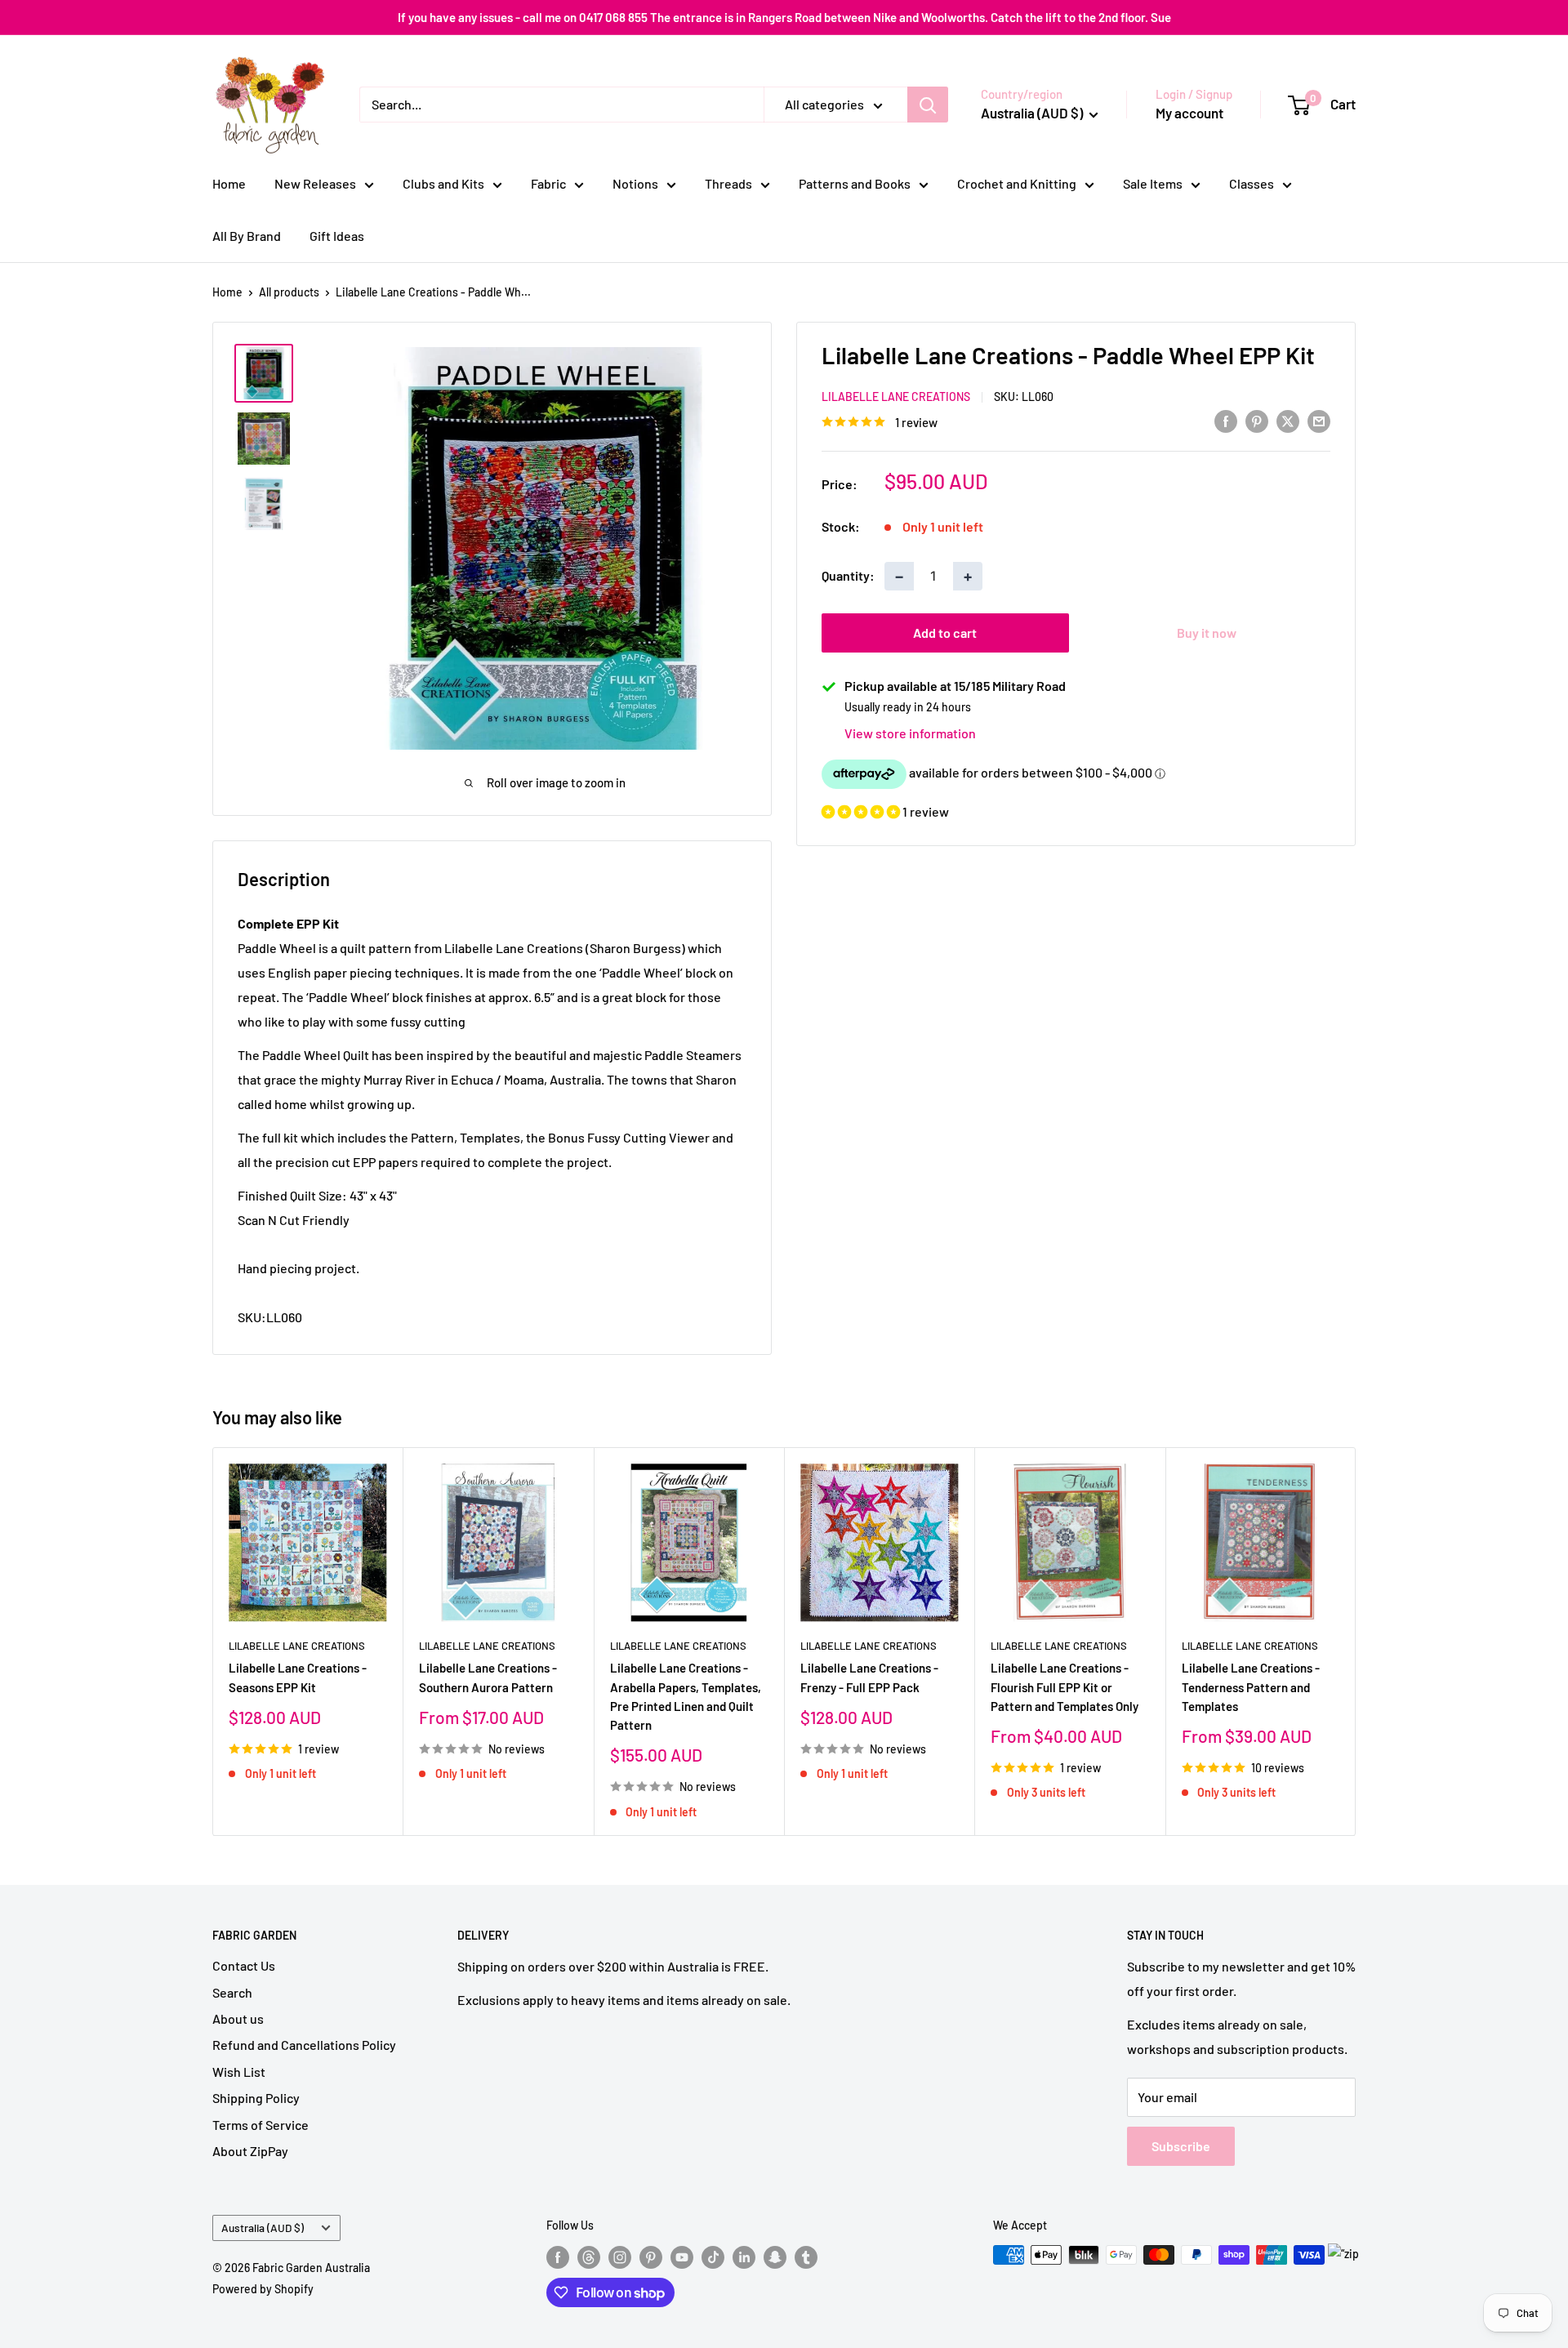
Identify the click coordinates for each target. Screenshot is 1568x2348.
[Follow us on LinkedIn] (744, 2257)
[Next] (1356, 1641)
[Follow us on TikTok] (713, 2257)
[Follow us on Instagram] (620, 2257)
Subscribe (1181, 2146)
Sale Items (1153, 183)
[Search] (928, 105)
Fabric (548, 183)
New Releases (315, 183)
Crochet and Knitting (1017, 183)
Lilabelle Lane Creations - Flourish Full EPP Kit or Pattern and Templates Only (1065, 1688)
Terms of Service (261, 2125)
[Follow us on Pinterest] (651, 2257)
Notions (635, 183)
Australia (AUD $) (263, 2228)
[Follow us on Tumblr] (806, 2257)
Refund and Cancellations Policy (304, 2045)
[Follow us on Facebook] (558, 2257)
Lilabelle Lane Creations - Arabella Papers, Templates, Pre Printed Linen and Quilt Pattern (686, 1697)
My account (1189, 113)
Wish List (239, 2072)
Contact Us (244, 1965)
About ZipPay (250, 2151)
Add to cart (945, 633)
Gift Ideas (337, 236)
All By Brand (247, 236)
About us (238, 2018)
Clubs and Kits (443, 183)
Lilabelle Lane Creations (896, 397)
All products (289, 292)
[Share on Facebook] (1226, 420)
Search (232, 1992)
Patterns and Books (855, 183)
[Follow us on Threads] (589, 2257)
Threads (728, 183)
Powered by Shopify (263, 2289)
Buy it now (1207, 633)
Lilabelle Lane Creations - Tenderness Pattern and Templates (1251, 1688)
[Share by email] (1319, 420)
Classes (1252, 183)
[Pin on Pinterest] (1257, 420)
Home (229, 183)
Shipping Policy (256, 2098)
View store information (910, 733)
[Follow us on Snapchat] (775, 2257)
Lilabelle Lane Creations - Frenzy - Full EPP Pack (869, 1678)
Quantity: (848, 575)
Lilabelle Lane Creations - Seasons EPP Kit (298, 1678)
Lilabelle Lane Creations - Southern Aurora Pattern (488, 1678)
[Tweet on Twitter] (1288, 420)
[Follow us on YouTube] (682, 2257)
